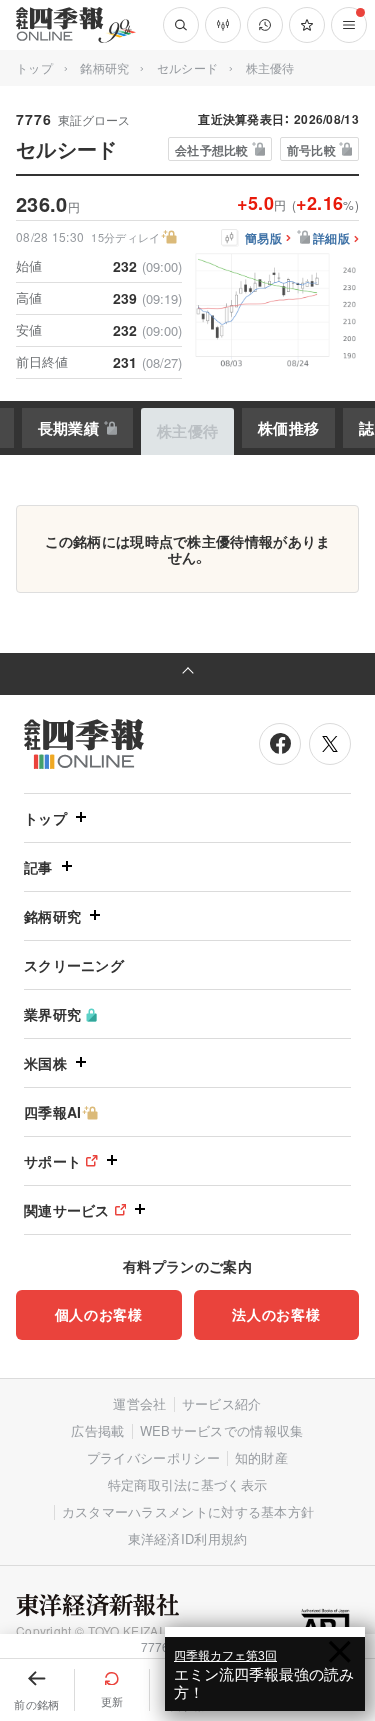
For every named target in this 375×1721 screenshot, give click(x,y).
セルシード (188, 67)
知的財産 (261, 1457)
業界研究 (52, 1014)
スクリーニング (74, 965)
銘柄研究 (104, 67)
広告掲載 (97, 1430)
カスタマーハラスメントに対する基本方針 (188, 1511)
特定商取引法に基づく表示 (188, 1484)
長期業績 (68, 428)
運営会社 (139, 1403)
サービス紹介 (222, 1403)
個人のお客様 (99, 1314)
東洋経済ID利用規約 (188, 1538)
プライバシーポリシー (153, 1457)
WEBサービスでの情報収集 (222, 1430)
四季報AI (53, 1112)
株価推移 (288, 428)
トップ (34, 67)
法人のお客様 (276, 1314)
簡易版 (263, 239)
